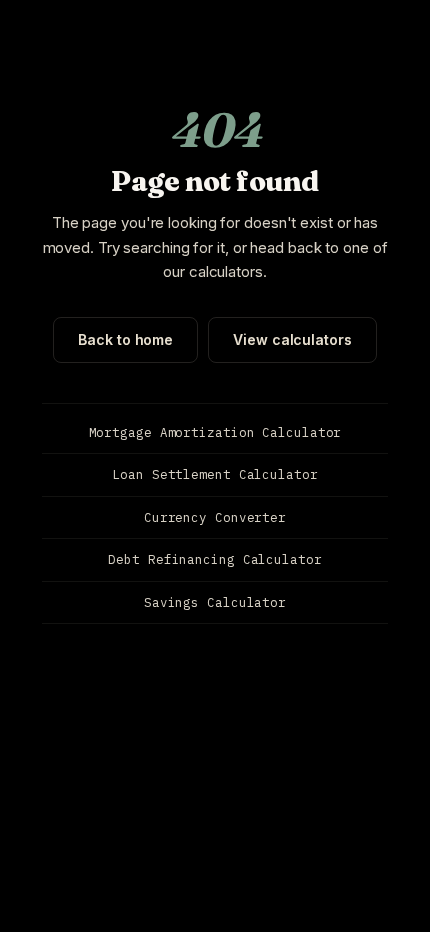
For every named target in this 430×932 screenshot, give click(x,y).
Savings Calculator (215, 602)
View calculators (292, 339)
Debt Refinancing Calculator (214, 559)
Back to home (125, 339)
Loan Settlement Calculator (214, 474)
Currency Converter (215, 517)
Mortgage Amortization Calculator (215, 432)
